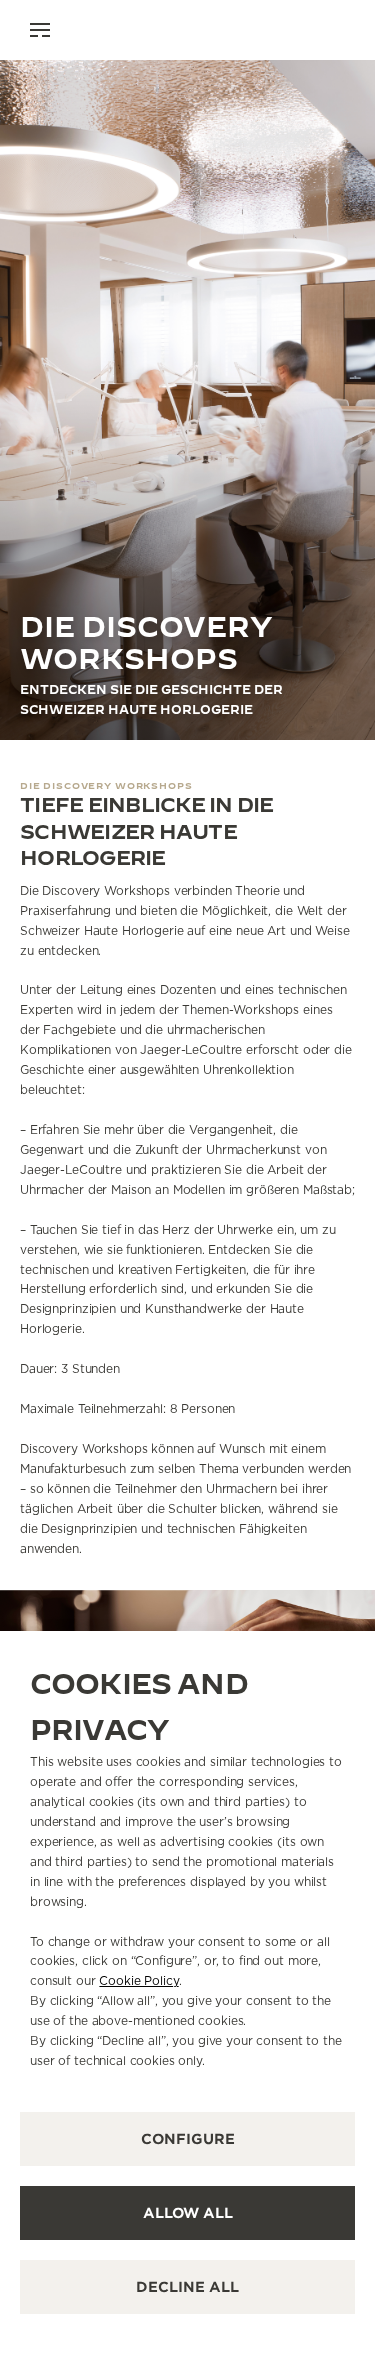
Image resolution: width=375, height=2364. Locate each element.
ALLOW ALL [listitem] (188, 2213)
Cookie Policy (138, 1981)
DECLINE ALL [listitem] (187, 2287)
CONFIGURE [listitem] (188, 2139)
